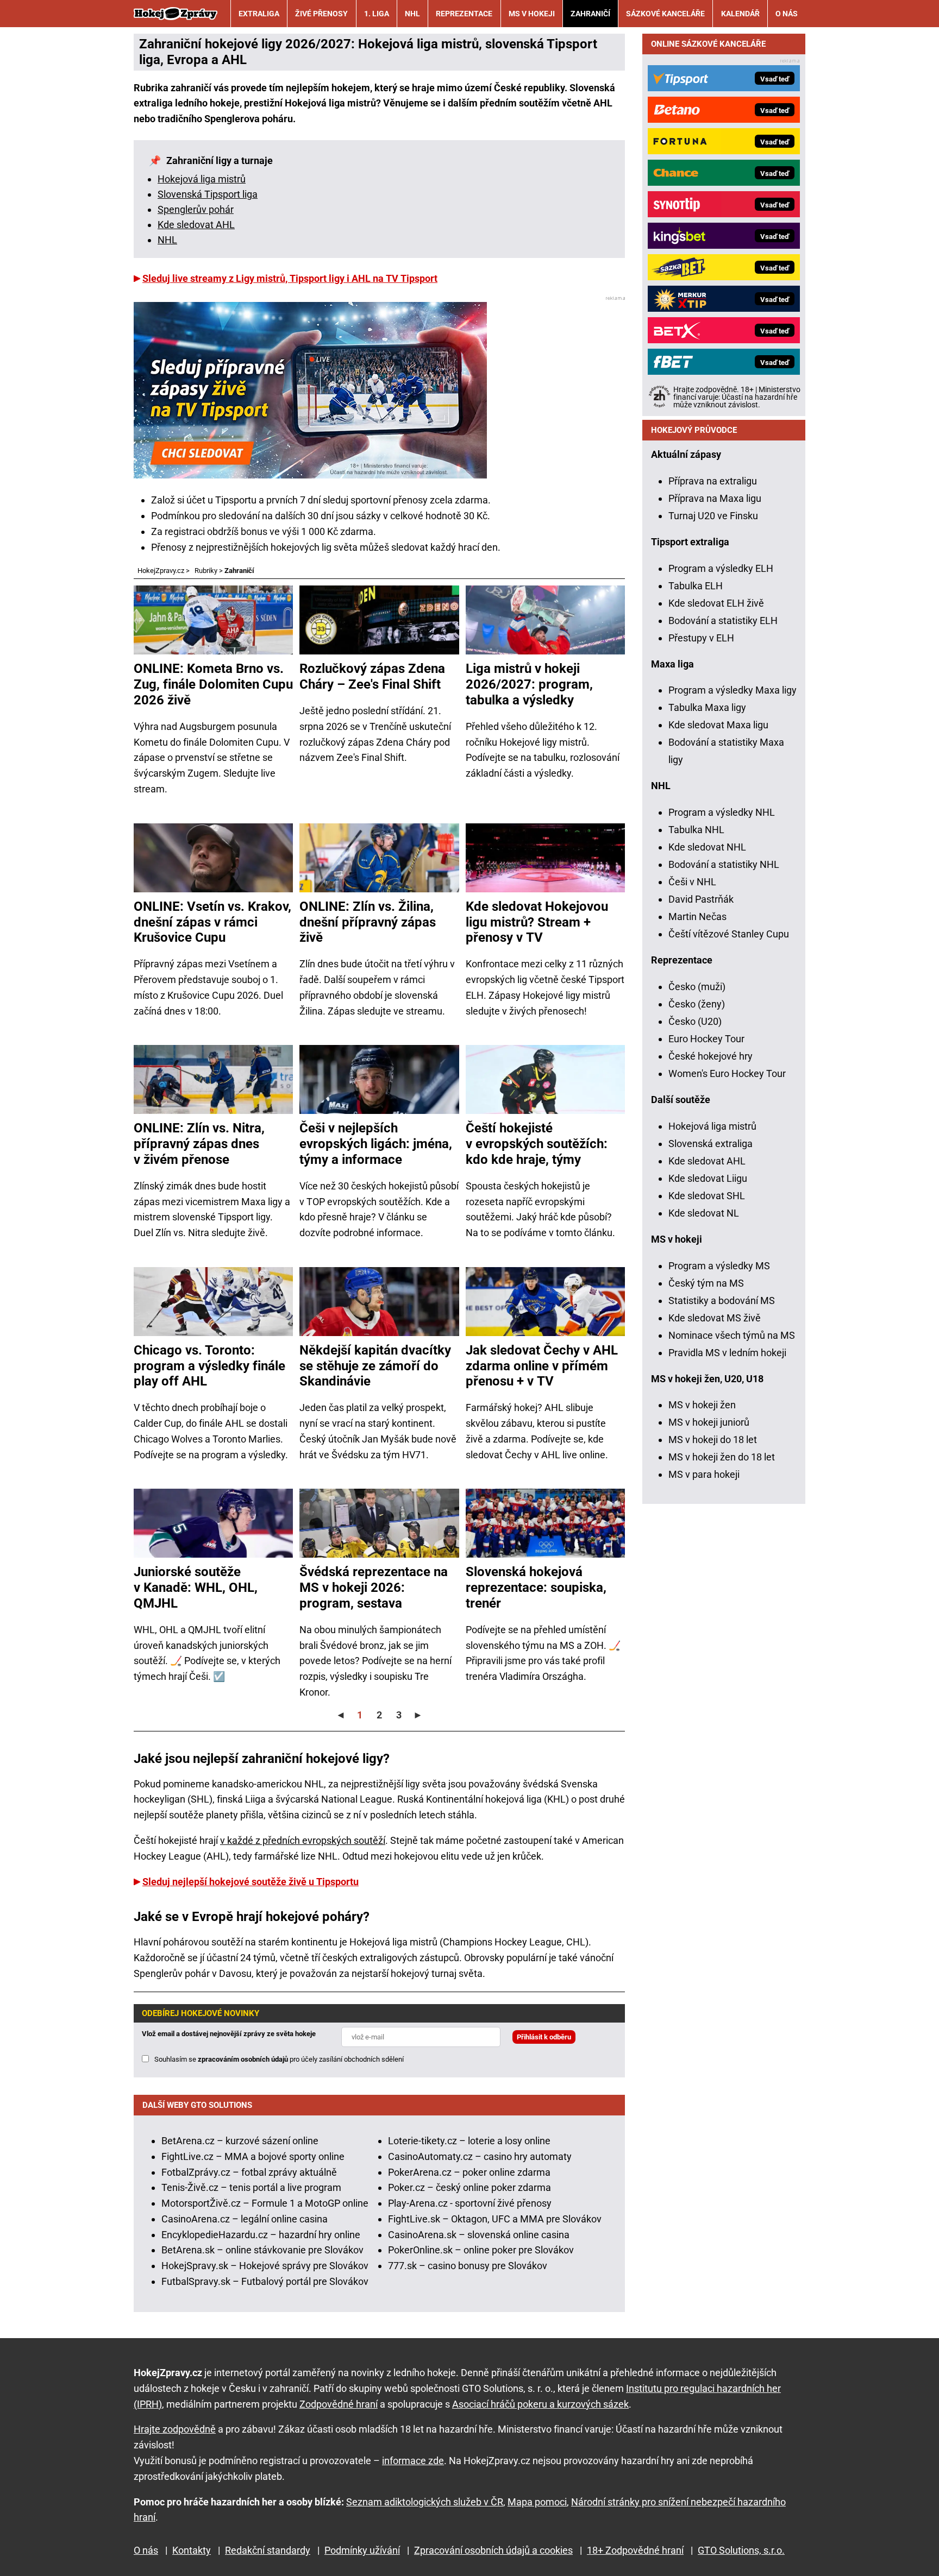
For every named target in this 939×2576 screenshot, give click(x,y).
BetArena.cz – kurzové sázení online (240, 2141)
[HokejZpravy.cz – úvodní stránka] (176, 14)
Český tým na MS (706, 1283)
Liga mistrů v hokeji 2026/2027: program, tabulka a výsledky (529, 684)
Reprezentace (464, 14)
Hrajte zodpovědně (175, 2429)
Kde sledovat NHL (707, 847)
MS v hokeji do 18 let (713, 1440)
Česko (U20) (695, 1021)
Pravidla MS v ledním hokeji (727, 1353)
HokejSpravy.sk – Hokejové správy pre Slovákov (265, 2266)
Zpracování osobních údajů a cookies (493, 2550)
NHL (412, 14)
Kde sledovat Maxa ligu (718, 725)
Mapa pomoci (537, 2502)
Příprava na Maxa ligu (715, 498)
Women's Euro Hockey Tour (727, 1073)
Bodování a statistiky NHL (724, 864)
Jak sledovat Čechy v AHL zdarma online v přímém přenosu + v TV (542, 1366)
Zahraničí (590, 14)
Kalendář (740, 14)
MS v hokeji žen (702, 1405)
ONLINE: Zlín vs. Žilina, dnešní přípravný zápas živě (368, 922)
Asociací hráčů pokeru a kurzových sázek (540, 2404)
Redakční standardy (268, 2550)
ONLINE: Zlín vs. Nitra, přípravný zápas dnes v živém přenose (199, 1144)
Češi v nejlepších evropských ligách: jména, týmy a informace (376, 1144)
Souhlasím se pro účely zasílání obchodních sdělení (279, 2059)
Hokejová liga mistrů (202, 179)
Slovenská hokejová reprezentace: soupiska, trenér (536, 1588)
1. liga (377, 14)
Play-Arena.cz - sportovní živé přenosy (470, 2203)
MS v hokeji (532, 14)
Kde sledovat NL (704, 1213)
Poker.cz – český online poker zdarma (469, 2187)
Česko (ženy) (697, 1004)
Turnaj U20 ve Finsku (713, 516)
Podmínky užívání (362, 2550)
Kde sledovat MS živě (715, 1318)
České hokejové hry (710, 1056)
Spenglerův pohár (196, 209)
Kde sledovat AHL (196, 225)
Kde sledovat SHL (707, 1196)
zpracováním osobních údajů (243, 2059)
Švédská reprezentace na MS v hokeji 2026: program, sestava (374, 1588)
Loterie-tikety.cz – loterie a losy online (469, 2141)
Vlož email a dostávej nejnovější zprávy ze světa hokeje (229, 2034)
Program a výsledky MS (719, 1266)
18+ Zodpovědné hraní (635, 2550)
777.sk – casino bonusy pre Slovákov (468, 2266)
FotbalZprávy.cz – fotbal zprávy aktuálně (249, 2172)
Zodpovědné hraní (339, 2404)
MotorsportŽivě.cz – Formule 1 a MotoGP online (265, 2203)
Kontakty (192, 2550)
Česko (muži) (697, 987)
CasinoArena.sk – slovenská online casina (479, 2235)
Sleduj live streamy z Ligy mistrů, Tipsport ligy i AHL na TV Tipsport (290, 278)
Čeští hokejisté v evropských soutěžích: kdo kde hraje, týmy (537, 1144)
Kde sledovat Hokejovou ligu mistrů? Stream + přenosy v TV (537, 922)
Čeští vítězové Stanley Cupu (729, 934)
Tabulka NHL (696, 830)
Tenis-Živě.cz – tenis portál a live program (251, 2187)
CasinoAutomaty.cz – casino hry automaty (480, 2156)
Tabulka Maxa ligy (707, 707)
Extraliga (259, 14)
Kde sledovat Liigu (708, 1178)
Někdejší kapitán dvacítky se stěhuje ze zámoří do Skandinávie (375, 1366)
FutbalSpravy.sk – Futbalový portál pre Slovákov (265, 2281)
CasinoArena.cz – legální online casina (245, 2219)
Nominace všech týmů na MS (732, 1335)
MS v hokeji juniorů (709, 1422)
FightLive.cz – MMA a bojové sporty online (253, 2156)
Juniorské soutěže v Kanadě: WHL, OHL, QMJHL (196, 1588)
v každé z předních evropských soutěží (303, 1840)
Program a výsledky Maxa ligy (733, 690)
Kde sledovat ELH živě (716, 603)
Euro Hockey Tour (706, 1039)
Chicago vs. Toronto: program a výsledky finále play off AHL (209, 1366)
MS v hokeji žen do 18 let (722, 1457)
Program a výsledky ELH (721, 568)
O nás (787, 14)
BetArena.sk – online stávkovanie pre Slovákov (262, 2250)
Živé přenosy (321, 14)
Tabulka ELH (696, 586)
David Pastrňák (701, 899)
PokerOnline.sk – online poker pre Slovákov (481, 2250)
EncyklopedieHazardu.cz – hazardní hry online (261, 2235)
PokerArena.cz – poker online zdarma (469, 2172)
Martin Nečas (697, 917)
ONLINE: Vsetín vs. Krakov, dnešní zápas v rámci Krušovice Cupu (212, 922)
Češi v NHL (692, 882)
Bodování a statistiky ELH (723, 621)
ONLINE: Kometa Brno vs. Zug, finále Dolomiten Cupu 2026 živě (213, 684)
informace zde (413, 2461)
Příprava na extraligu (713, 481)
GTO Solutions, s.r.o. (741, 2550)
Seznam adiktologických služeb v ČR (425, 2502)
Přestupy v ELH (701, 638)
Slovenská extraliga (710, 1144)
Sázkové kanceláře (665, 14)
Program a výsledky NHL (722, 812)
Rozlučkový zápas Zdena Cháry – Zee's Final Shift (372, 676)
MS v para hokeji (704, 1474)
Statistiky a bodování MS (722, 1300)
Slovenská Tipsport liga (208, 194)
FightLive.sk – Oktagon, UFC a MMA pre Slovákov (495, 2219)
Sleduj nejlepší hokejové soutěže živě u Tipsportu (251, 1882)
